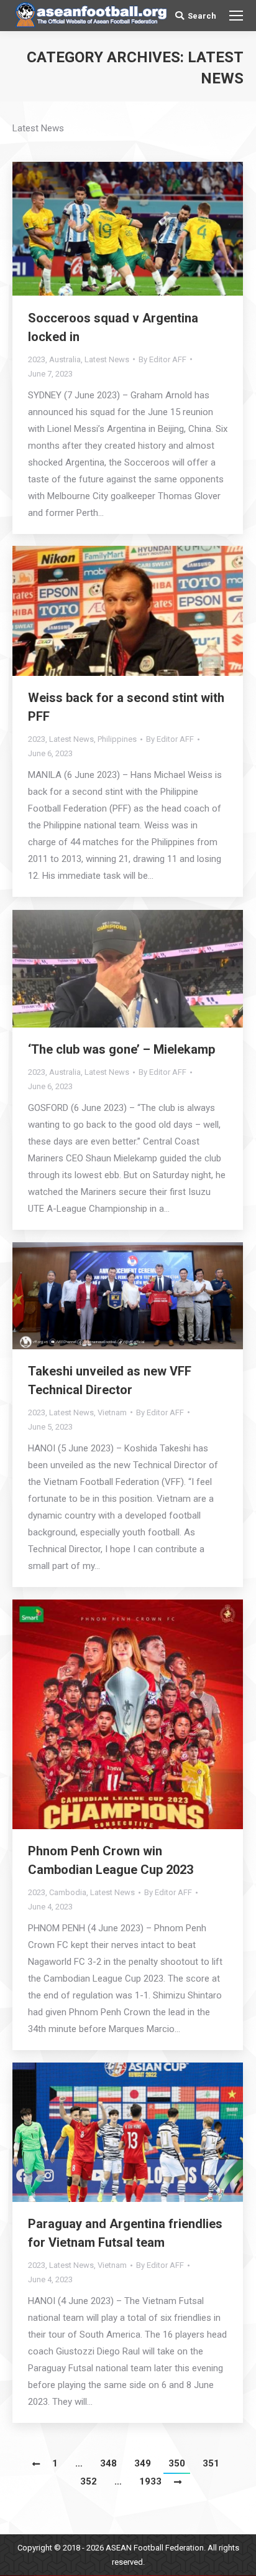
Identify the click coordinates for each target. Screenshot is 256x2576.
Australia (65, 359)
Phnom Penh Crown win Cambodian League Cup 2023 (111, 1860)
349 (143, 2463)
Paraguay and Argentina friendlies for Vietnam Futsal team (125, 2233)
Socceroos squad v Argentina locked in (113, 327)
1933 (150, 2481)
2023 (37, 359)
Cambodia (68, 1892)
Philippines (117, 739)
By (162, 359)
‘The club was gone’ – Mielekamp (121, 1049)
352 (89, 2481)
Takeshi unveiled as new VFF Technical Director (110, 1380)
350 (177, 2463)
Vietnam (112, 1412)
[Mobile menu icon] (236, 16)
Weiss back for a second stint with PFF (126, 707)
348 (108, 2463)
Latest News (107, 359)
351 (211, 2463)
